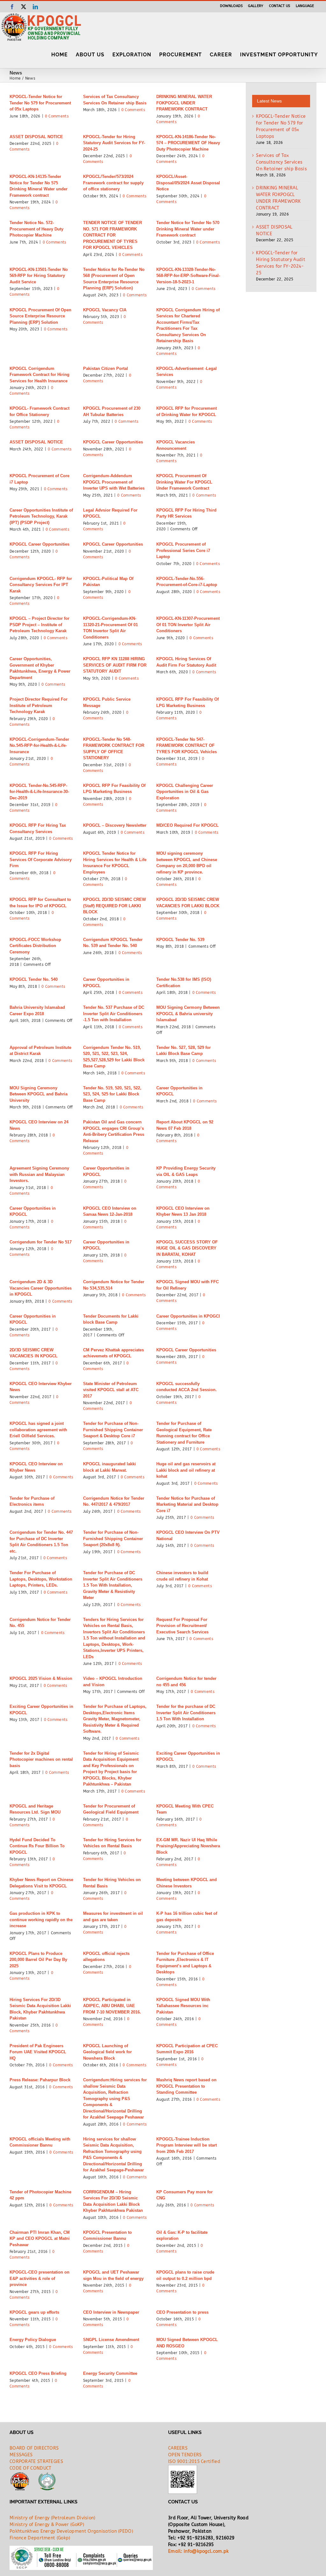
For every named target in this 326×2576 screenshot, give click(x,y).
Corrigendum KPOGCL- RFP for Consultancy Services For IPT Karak (41, 585)
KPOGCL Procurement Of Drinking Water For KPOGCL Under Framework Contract (184, 482)
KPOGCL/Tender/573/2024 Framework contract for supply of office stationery (113, 183)
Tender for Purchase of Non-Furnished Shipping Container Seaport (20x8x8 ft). (113, 1539)
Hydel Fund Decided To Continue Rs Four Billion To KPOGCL (37, 1846)
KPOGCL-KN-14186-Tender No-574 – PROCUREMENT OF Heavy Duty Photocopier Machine (188, 143)
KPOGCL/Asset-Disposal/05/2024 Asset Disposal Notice (188, 183)
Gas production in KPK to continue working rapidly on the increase (41, 1920)
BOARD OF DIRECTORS (34, 2448)
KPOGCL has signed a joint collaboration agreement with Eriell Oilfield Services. (38, 1430)
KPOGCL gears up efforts (34, 2312)
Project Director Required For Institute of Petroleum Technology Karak (39, 705)
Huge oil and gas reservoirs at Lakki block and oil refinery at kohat (186, 1470)
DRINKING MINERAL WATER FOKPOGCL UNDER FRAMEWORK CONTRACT (184, 103)
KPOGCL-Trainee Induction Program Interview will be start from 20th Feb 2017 (187, 2145)
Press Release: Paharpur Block (40, 2080)
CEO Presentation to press (182, 2312)
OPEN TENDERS (185, 2455)
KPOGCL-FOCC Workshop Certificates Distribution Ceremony (35, 946)
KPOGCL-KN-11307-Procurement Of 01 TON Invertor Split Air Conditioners (188, 625)
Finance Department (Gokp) (40, 2538)
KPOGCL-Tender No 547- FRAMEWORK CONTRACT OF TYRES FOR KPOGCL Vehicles (187, 746)
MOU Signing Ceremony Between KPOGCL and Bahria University (39, 1094)
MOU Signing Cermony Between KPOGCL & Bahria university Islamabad (188, 1014)
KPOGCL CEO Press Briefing (38, 2373)
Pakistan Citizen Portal (106, 368)
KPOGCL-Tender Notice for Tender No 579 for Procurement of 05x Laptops (40, 103)
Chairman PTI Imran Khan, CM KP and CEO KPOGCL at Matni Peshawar (40, 2239)
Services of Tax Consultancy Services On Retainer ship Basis (281, 162)
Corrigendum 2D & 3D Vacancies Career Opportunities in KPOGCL (41, 1288)
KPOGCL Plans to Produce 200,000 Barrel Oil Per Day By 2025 (38, 1960)
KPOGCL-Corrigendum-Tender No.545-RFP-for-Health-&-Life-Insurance (39, 746)
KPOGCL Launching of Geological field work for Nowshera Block (107, 2052)
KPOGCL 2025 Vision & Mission (41, 1678)
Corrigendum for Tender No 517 (41, 1242)
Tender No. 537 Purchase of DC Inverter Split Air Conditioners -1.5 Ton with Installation (114, 1014)
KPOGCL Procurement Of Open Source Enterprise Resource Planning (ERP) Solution (40, 316)
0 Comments (57, 116)
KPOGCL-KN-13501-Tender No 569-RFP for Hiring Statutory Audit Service (39, 276)
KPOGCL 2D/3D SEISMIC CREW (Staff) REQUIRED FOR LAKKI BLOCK (114, 906)
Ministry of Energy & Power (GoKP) (47, 2525)
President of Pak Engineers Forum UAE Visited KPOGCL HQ (38, 2052)
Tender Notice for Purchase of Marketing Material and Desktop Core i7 (187, 1504)
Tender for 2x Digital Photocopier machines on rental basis (41, 1759)
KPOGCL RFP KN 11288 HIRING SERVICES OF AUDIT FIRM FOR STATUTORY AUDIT (115, 665)
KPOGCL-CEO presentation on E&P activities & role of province (39, 2278)
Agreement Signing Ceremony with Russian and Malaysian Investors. (39, 1174)
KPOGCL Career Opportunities (113, 442)
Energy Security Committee (110, 2373)
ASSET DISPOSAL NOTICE (36, 137)
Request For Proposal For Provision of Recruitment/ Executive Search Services (182, 1626)
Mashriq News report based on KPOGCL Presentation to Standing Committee (186, 2086)
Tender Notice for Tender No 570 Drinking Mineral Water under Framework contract (188, 229)
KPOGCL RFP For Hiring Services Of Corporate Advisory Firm (41, 860)
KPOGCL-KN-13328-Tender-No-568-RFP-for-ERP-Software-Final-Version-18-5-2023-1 (188, 276)
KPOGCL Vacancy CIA (105, 310)
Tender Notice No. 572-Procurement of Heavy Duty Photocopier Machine (36, 229)
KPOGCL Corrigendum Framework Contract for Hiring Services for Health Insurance (39, 375)
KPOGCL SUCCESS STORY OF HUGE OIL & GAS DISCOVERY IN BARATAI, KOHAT (187, 1248)
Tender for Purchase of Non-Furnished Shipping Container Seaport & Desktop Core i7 (113, 1430)
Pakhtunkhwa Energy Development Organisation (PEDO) (71, 2531)
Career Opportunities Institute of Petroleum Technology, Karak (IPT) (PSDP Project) (41, 516)
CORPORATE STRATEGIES (36, 2462)
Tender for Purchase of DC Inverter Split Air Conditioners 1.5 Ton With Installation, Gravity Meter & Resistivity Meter (113, 1585)
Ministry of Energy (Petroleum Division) (53, 2518)
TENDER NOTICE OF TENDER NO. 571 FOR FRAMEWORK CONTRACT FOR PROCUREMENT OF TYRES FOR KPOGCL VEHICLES (113, 235)
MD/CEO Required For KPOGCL (188, 825)
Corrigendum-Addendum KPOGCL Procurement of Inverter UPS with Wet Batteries (114, 482)
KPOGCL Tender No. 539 (180, 940)
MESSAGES (21, 2455)
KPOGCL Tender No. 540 (34, 979)
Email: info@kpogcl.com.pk (198, 2551)
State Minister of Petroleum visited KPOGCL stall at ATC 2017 (111, 1390)
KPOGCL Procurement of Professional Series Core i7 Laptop (183, 550)
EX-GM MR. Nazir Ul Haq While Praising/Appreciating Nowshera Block (188, 1846)
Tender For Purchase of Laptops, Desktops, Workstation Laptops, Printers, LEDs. (41, 1579)
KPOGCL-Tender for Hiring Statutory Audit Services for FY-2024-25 (114, 143)
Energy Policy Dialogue (33, 2340)
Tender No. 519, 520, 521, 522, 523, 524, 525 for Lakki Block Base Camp (112, 1094)
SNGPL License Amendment (111, 2340)
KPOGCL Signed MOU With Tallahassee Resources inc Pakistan (183, 2006)
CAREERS (178, 2448)
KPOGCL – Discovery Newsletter (115, 825)
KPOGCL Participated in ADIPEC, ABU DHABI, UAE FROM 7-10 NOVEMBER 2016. (112, 2006)
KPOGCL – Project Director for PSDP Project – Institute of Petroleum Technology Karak (39, 625)
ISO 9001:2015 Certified (194, 2462)
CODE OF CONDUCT (31, 2468)
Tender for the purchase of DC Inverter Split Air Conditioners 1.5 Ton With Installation (186, 1713)
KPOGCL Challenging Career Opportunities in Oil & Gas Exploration (185, 792)
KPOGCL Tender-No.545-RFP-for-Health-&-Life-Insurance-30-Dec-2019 (39, 792)
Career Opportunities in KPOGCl (188, 1316)
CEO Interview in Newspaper (111, 2312)
